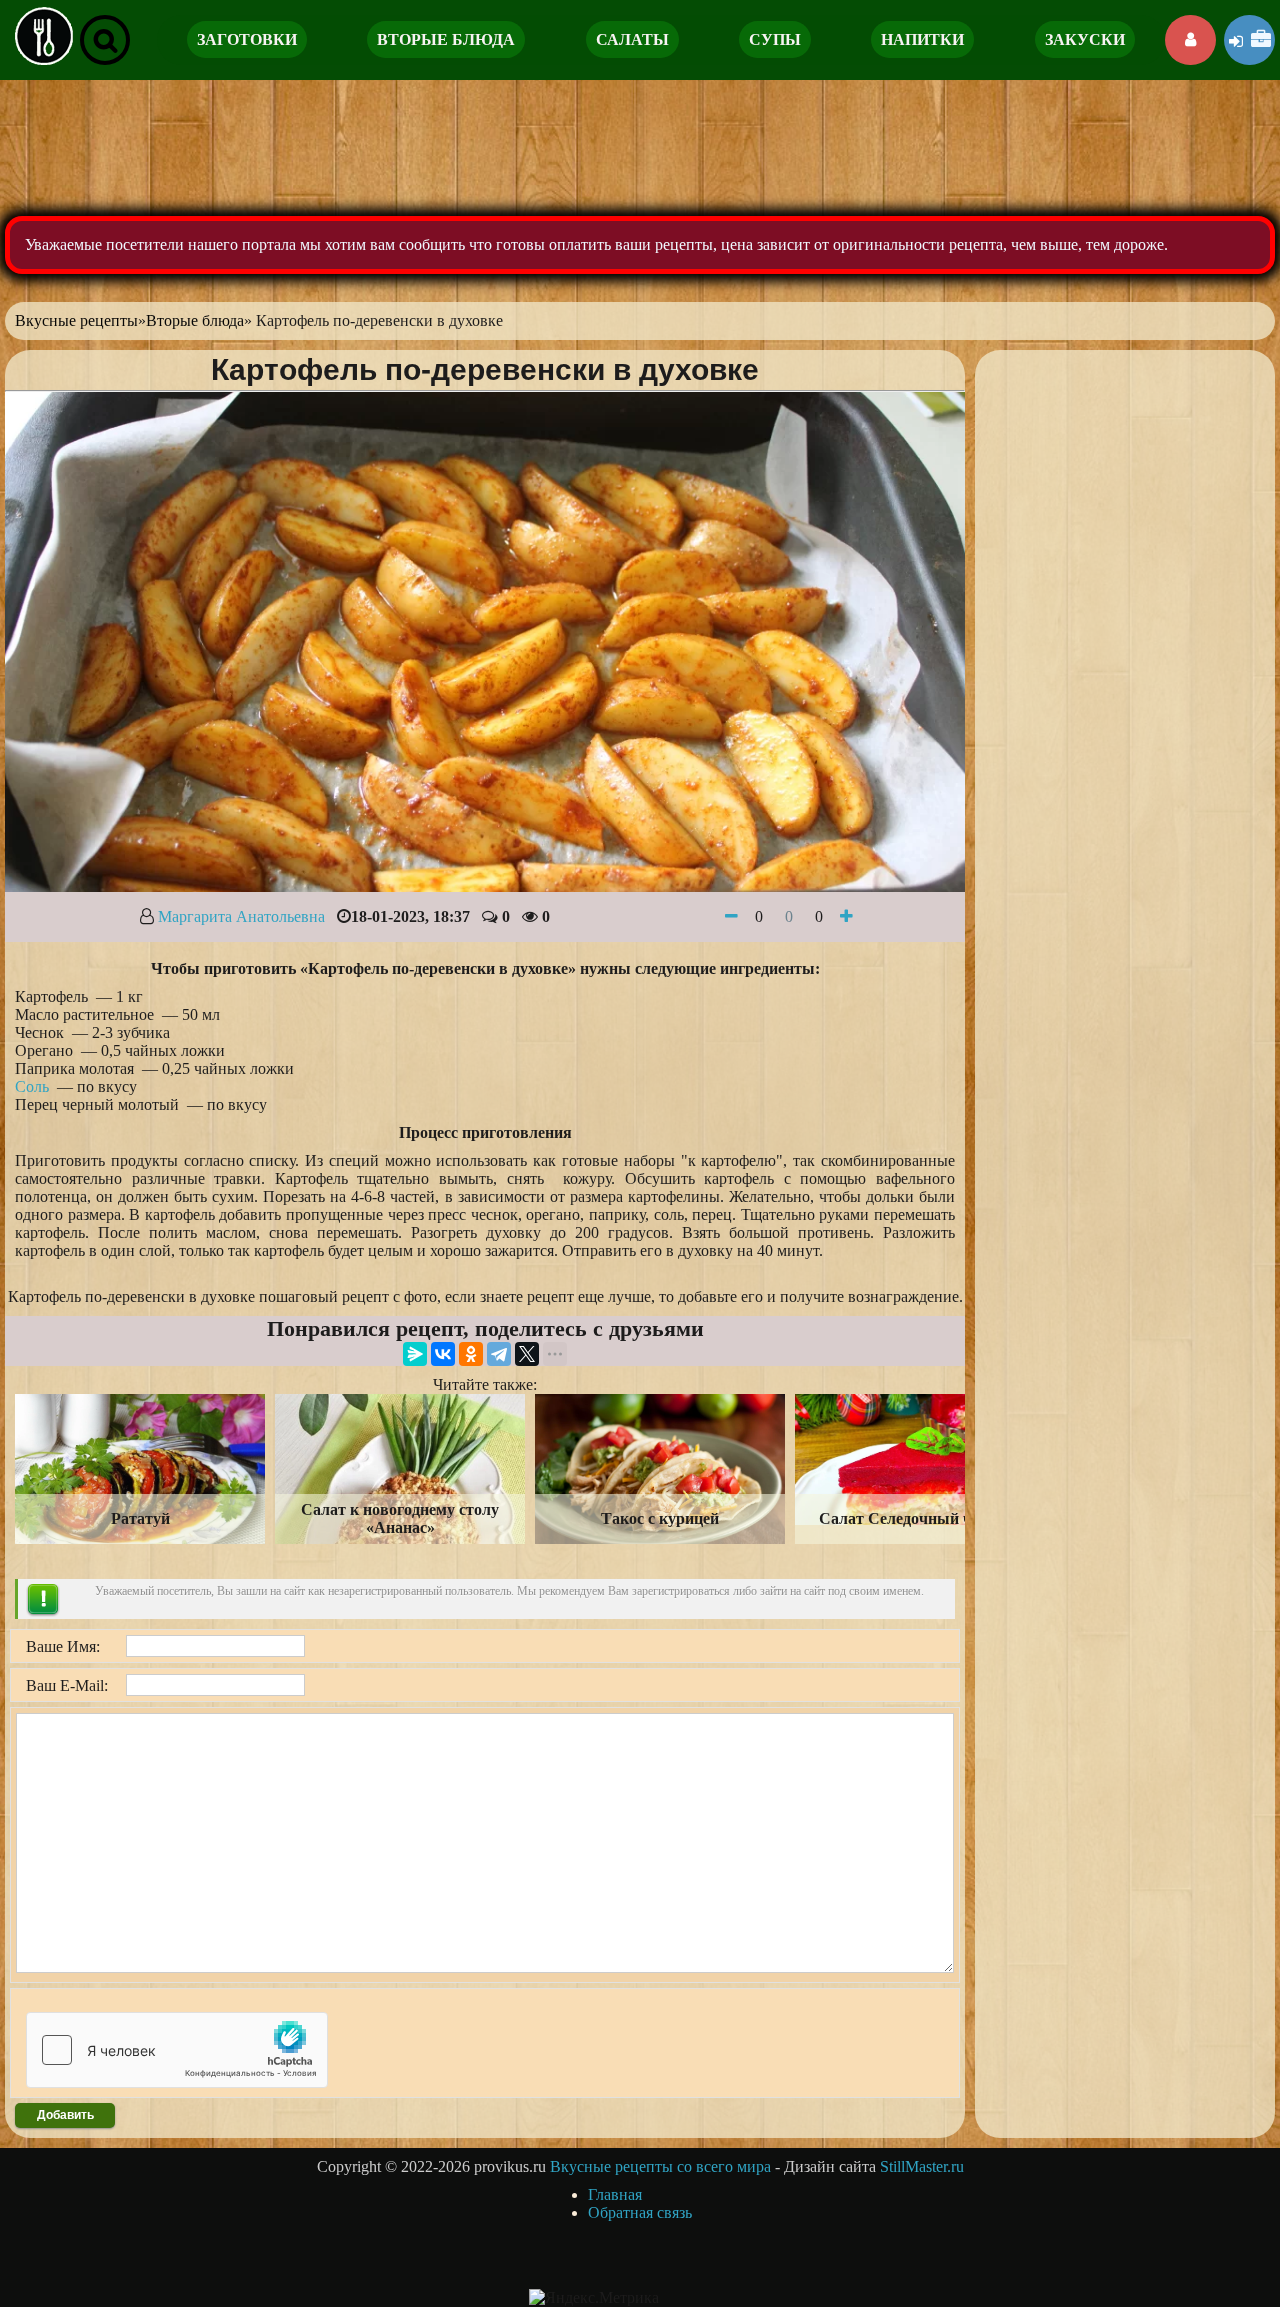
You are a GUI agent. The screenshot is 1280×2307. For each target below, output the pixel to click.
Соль (32, 1086)
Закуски (1085, 39)
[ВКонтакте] (443, 1354)
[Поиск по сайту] (105, 40)
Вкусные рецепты (76, 320)
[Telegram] (499, 1354)
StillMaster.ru (922, 2166)
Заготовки (247, 39)
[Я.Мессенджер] (415, 1354)
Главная (615, 2194)
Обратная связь (640, 2212)
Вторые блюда (446, 39)
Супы (775, 39)
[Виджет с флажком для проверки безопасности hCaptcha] (177, 2050)
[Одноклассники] (471, 1354)
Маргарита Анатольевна (241, 916)
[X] (527, 1354)
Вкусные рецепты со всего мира (660, 2166)
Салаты (632, 39)
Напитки (922, 39)
